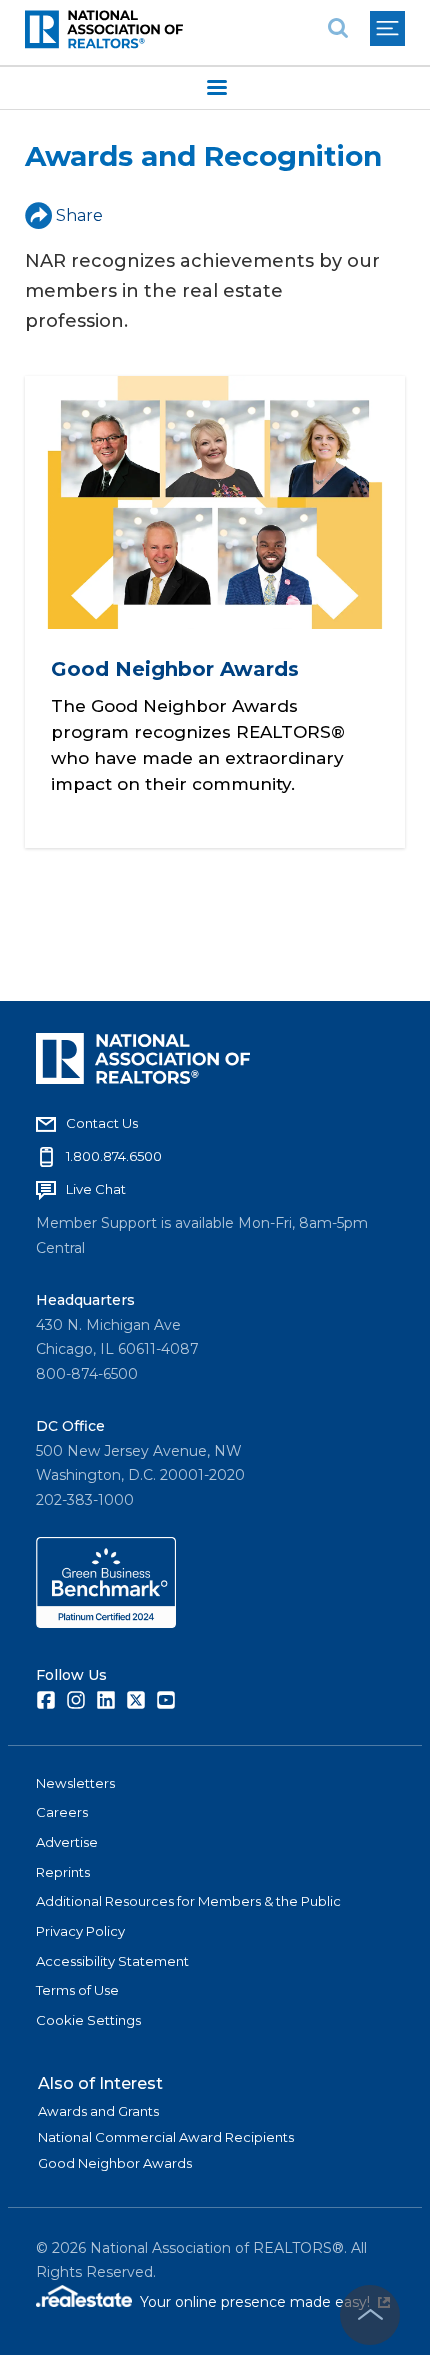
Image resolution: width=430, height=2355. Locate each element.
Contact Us (102, 1123)
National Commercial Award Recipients (166, 2137)
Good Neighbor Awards (175, 669)
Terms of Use (77, 1990)
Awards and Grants (98, 2111)
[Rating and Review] (106, 1623)
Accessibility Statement (112, 1961)
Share (79, 215)
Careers (62, 1812)
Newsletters (75, 1783)
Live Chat (96, 1189)
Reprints (63, 1872)
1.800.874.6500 (114, 1156)
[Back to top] (370, 2315)
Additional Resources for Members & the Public (188, 1901)
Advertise (67, 1842)
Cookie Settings (88, 2020)
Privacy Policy (80, 1931)
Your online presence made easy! (265, 2302)
